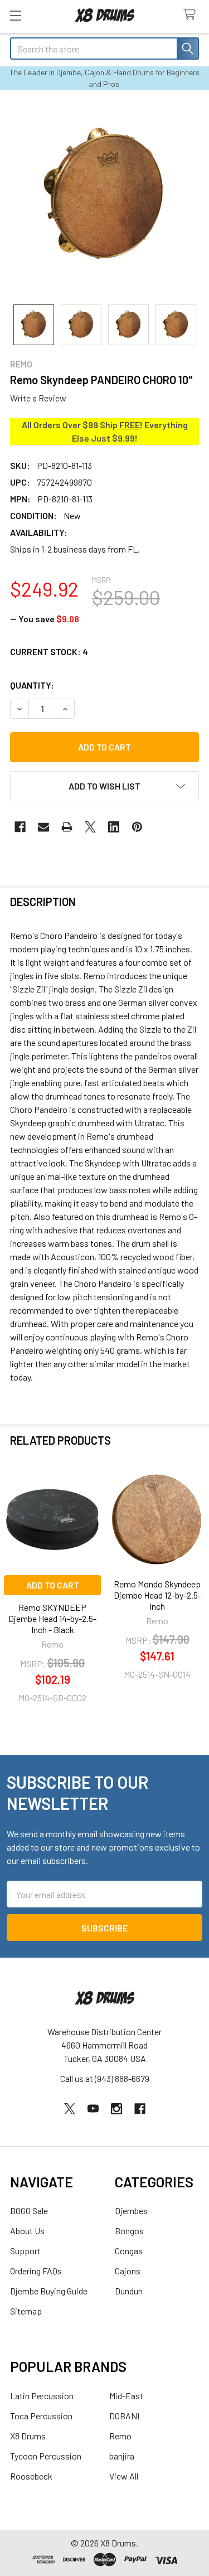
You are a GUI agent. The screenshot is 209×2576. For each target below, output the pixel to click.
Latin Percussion (42, 2396)
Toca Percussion (41, 2416)
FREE (130, 425)
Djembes (131, 2211)
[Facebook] (20, 827)
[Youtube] (93, 2109)
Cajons (128, 2271)
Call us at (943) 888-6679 (105, 2078)
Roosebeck (31, 2476)
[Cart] (192, 15)
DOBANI (124, 2416)
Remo (120, 2436)
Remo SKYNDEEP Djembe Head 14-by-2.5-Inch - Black (52, 1618)
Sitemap (26, 2311)
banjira (122, 2456)
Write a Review (38, 398)
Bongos (129, 2231)
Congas (129, 2251)
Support (25, 2251)
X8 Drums (28, 2436)
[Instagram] (116, 2109)
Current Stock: (49, 652)
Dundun (129, 2291)
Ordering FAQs (36, 2271)
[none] (104, 197)
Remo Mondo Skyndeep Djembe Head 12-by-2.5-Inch (157, 1595)
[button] (104, 786)
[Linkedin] (114, 827)
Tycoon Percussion (46, 2456)
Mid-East (126, 2396)
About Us (27, 2231)
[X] (90, 827)
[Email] (43, 827)
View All (124, 2476)
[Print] (67, 827)
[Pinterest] (137, 827)
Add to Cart (53, 1585)
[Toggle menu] (15, 15)
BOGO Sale (29, 2211)
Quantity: (32, 685)
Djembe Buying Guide (49, 2291)
